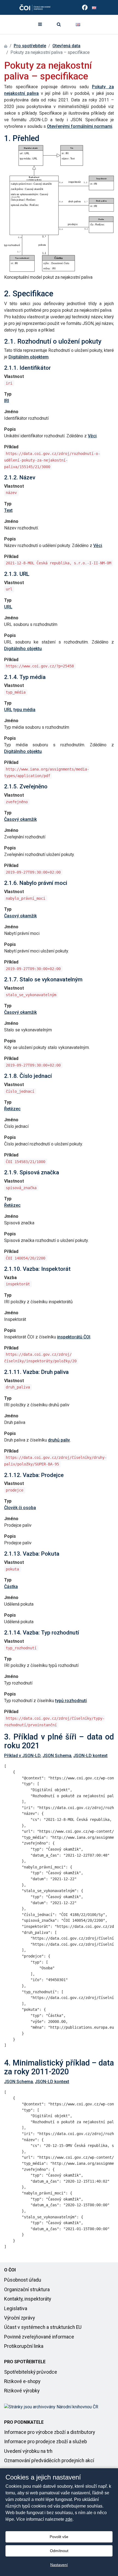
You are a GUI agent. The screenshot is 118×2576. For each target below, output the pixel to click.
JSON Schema (57, 1756)
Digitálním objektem (29, 357)
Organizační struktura (27, 2290)
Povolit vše (59, 2537)
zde (69, 2519)
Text (8, 510)
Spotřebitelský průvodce (31, 2372)
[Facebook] (85, 7)
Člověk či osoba (20, 1508)
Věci (92, 436)
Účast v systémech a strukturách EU (43, 2327)
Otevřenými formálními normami (80, 126)
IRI (7, 401)
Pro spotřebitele (30, 46)
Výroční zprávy (19, 2318)
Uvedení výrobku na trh (28, 2451)
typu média (24, 710)
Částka (11, 1587)
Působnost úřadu (23, 2280)
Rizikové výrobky (22, 2391)
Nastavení (59, 2565)
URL (8, 607)
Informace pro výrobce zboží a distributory (50, 2432)
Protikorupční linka (24, 2346)
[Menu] (40, 24)
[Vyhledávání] (59, 24)
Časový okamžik (20, 819)
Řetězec (12, 1109)
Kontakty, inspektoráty (28, 2299)
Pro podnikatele (24, 2422)
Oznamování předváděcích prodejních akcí (49, 2461)
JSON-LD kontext (90, 1756)
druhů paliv (59, 1440)
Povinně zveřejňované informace (39, 2337)
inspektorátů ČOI (74, 1337)
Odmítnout (59, 2551)
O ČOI (10, 2270)
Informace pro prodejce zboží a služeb (46, 2442)
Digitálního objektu (23, 649)
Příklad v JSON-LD (22, 1756)
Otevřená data (66, 46)
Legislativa (16, 2309)
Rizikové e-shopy (22, 2381)
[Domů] (6, 46)
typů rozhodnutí (71, 1701)
